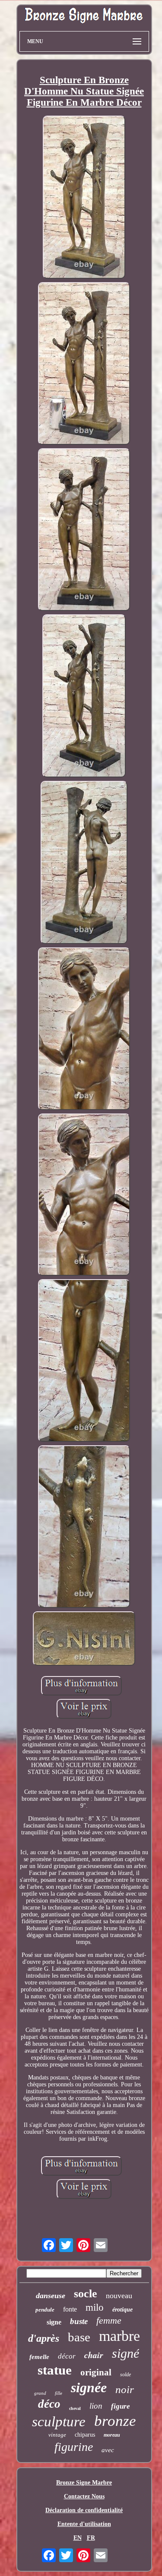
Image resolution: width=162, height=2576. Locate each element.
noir (125, 2389)
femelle (39, 2357)
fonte (70, 2309)
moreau (112, 2435)
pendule (45, 2310)
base (79, 2337)
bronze (115, 2421)
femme (109, 2320)
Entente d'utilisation (84, 2524)
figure (121, 2406)
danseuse (51, 2296)
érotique (122, 2310)
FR (91, 2538)
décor (67, 2356)
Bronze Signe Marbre (84, 2483)
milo (95, 2307)
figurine (74, 2447)
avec (108, 2450)
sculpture (59, 2422)
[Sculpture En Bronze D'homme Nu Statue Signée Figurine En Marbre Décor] (84, 198)
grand (40, 2393)
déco (49, 2404)
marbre (119, 2336)
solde (125, 2375)
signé (125, 2353)
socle (86, 2294)
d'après (44, 2338)
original (96, 2372)
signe (54, 2322)
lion (96, 2406)
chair (94, 2355)
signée (89, 2387)
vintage (57, 2435)
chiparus (85, 2435)
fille (59, 2393)
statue (55, 2370)
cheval (75, 2408)
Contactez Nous (84, 2496)
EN (78, 2538)
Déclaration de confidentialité (84, 2510)
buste (79, 2321)
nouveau (119, 2296)
